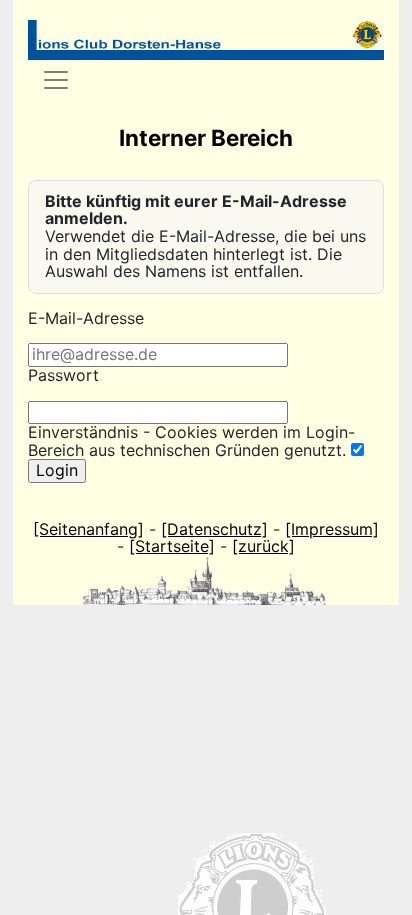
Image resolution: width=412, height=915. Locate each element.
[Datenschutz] (214, 529)
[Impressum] (332, 529)
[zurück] (263, 546)
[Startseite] (172, 546)
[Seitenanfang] (88, 529)
